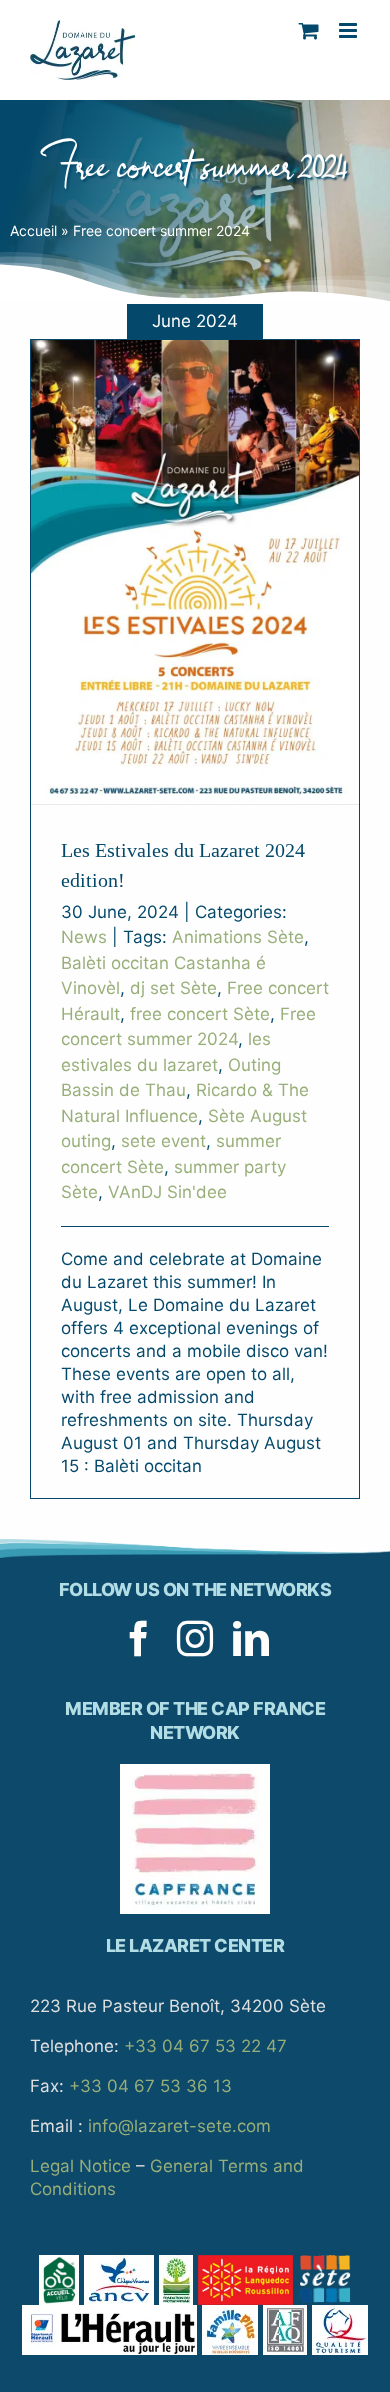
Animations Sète (238, 937)
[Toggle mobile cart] (309, 30)
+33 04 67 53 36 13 (150, 2086)
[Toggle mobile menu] (349, 30)
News (84, 937)
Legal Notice (80, 2166)
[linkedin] (251, 1639)
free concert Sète (200, 1014)
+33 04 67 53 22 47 (205, 2046)
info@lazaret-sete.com (179, 2126)
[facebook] (139, 1639)
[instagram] (195, 1639)
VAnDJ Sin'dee (167, 1192)
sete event (163, 1141)
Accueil (33, 230)
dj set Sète (173, 988)
